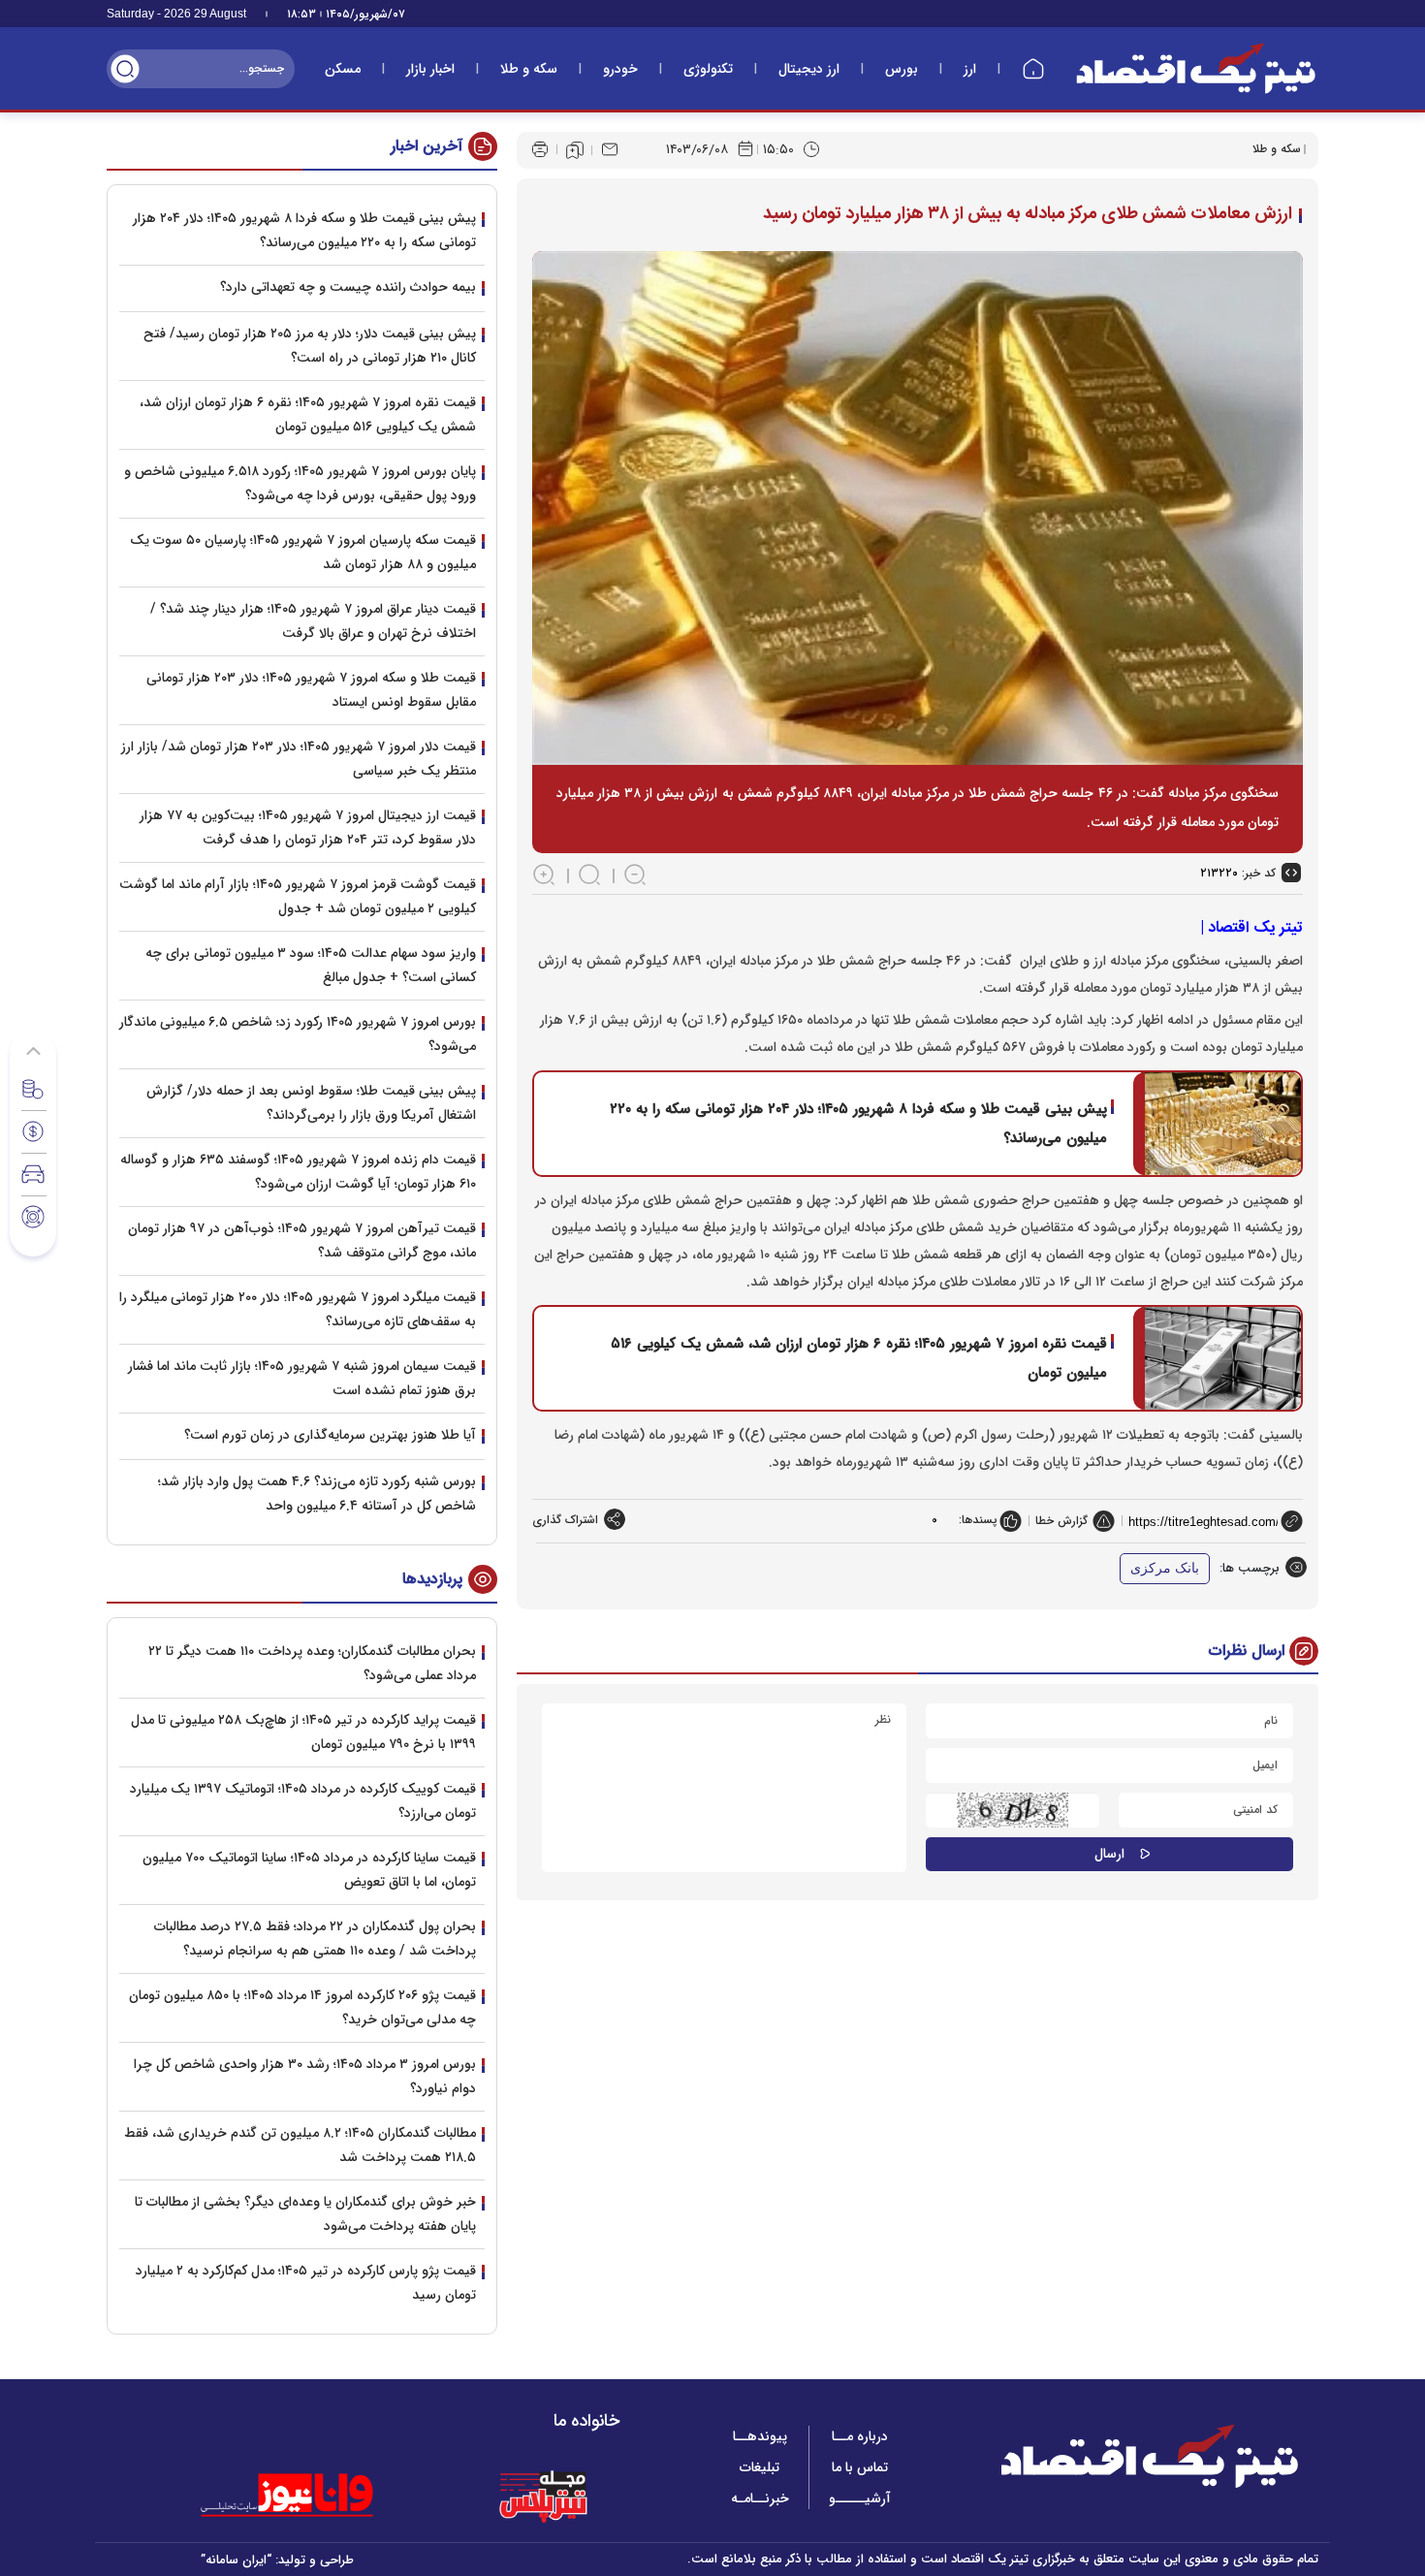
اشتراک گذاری (565, 1520)
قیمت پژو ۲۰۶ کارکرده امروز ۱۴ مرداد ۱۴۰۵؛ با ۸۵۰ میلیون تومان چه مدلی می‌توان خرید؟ (302, 2007)
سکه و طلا (529, 69)
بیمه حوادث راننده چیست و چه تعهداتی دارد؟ (348, 287)
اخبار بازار (430, 69)
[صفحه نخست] (1033, 69)
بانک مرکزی (1165, 1568)
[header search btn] (125, 69)
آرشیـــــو (860, 2498)
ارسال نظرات (1247, 1651)
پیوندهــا (760, 2436)
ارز (970, 69)
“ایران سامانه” (236, 2560)
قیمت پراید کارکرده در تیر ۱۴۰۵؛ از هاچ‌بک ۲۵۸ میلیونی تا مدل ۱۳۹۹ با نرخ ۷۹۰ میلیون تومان (303, 1732)
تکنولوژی (708, 69)
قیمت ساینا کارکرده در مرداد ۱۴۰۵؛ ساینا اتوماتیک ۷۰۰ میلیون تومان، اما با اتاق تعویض (309, 1870)
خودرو (620, 69)
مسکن (343, 69)
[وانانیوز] (312, 2496)
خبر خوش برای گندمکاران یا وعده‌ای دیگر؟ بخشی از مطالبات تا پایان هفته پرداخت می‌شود (305, 2214)
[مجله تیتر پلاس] (543, 2496)
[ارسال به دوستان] (610, 149)
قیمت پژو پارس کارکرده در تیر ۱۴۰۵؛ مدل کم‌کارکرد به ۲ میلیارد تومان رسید (306, 2283)
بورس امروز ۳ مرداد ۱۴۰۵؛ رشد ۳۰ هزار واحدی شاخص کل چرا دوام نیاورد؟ (305, 2076)
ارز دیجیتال (809, 69)
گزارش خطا (1061, 1521)
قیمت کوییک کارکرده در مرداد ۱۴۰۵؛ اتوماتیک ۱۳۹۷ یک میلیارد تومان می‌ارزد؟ (303, 1801)
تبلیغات (760, 2467)
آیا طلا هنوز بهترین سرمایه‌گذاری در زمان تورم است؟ (330, 1435)
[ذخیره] (575, 150)
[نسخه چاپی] (540, 149)
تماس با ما (860, 2467)
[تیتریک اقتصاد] (1196, 68)
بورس (902, 69)
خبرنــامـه (760, 2498)
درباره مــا (860, 2436)
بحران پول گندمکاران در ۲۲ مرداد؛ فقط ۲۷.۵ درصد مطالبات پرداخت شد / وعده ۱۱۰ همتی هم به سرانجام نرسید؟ (315, 1939)
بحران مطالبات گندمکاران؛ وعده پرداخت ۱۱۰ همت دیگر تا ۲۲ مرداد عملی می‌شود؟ (312, 1663)
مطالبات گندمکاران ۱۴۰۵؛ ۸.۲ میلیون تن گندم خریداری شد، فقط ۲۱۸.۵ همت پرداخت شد (300, 2145)
